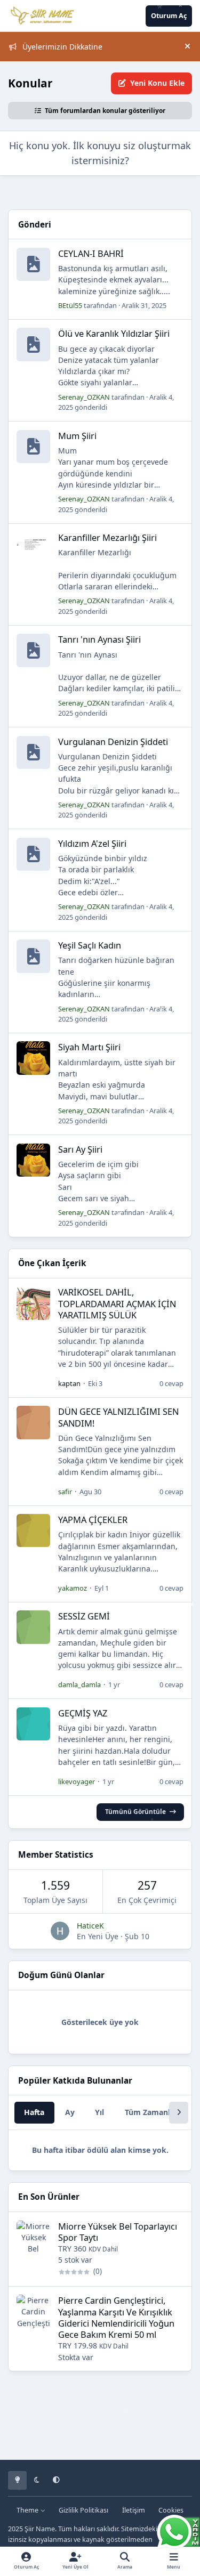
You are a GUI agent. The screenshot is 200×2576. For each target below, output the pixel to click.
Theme (28, 2510)
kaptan (69, 1383)
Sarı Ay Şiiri (80, 1149)
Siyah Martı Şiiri (89, 1047)
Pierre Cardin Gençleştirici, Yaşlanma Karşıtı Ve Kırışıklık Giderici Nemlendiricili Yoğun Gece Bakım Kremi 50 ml (116, 2317)
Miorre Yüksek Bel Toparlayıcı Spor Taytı (118, 2232)
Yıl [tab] (99, 2112)
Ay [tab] (70, 2112)
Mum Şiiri (77, 436)
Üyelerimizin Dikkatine (62, 47)
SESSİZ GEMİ (84, 1616)
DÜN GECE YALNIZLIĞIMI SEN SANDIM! (118, 1417)
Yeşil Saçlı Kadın (90, 945)
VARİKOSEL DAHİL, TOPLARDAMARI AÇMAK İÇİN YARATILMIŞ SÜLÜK (117, 1303)
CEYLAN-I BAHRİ (91, 253)
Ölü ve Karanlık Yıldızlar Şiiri (114, 333)
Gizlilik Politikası (83, 2510)
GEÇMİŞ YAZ (83, 1713)
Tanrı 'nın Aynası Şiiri (99, 639)
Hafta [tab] (34, 2112)
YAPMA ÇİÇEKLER (93, 1520)
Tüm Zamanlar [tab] (151, 2112)
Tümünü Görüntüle (135, 1811)
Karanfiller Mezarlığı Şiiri (107, 537)
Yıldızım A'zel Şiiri (92, 843)
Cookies (171, 2510)
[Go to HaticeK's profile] (60, 1931)
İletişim (134, 2510)
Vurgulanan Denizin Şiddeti (113, 742)
